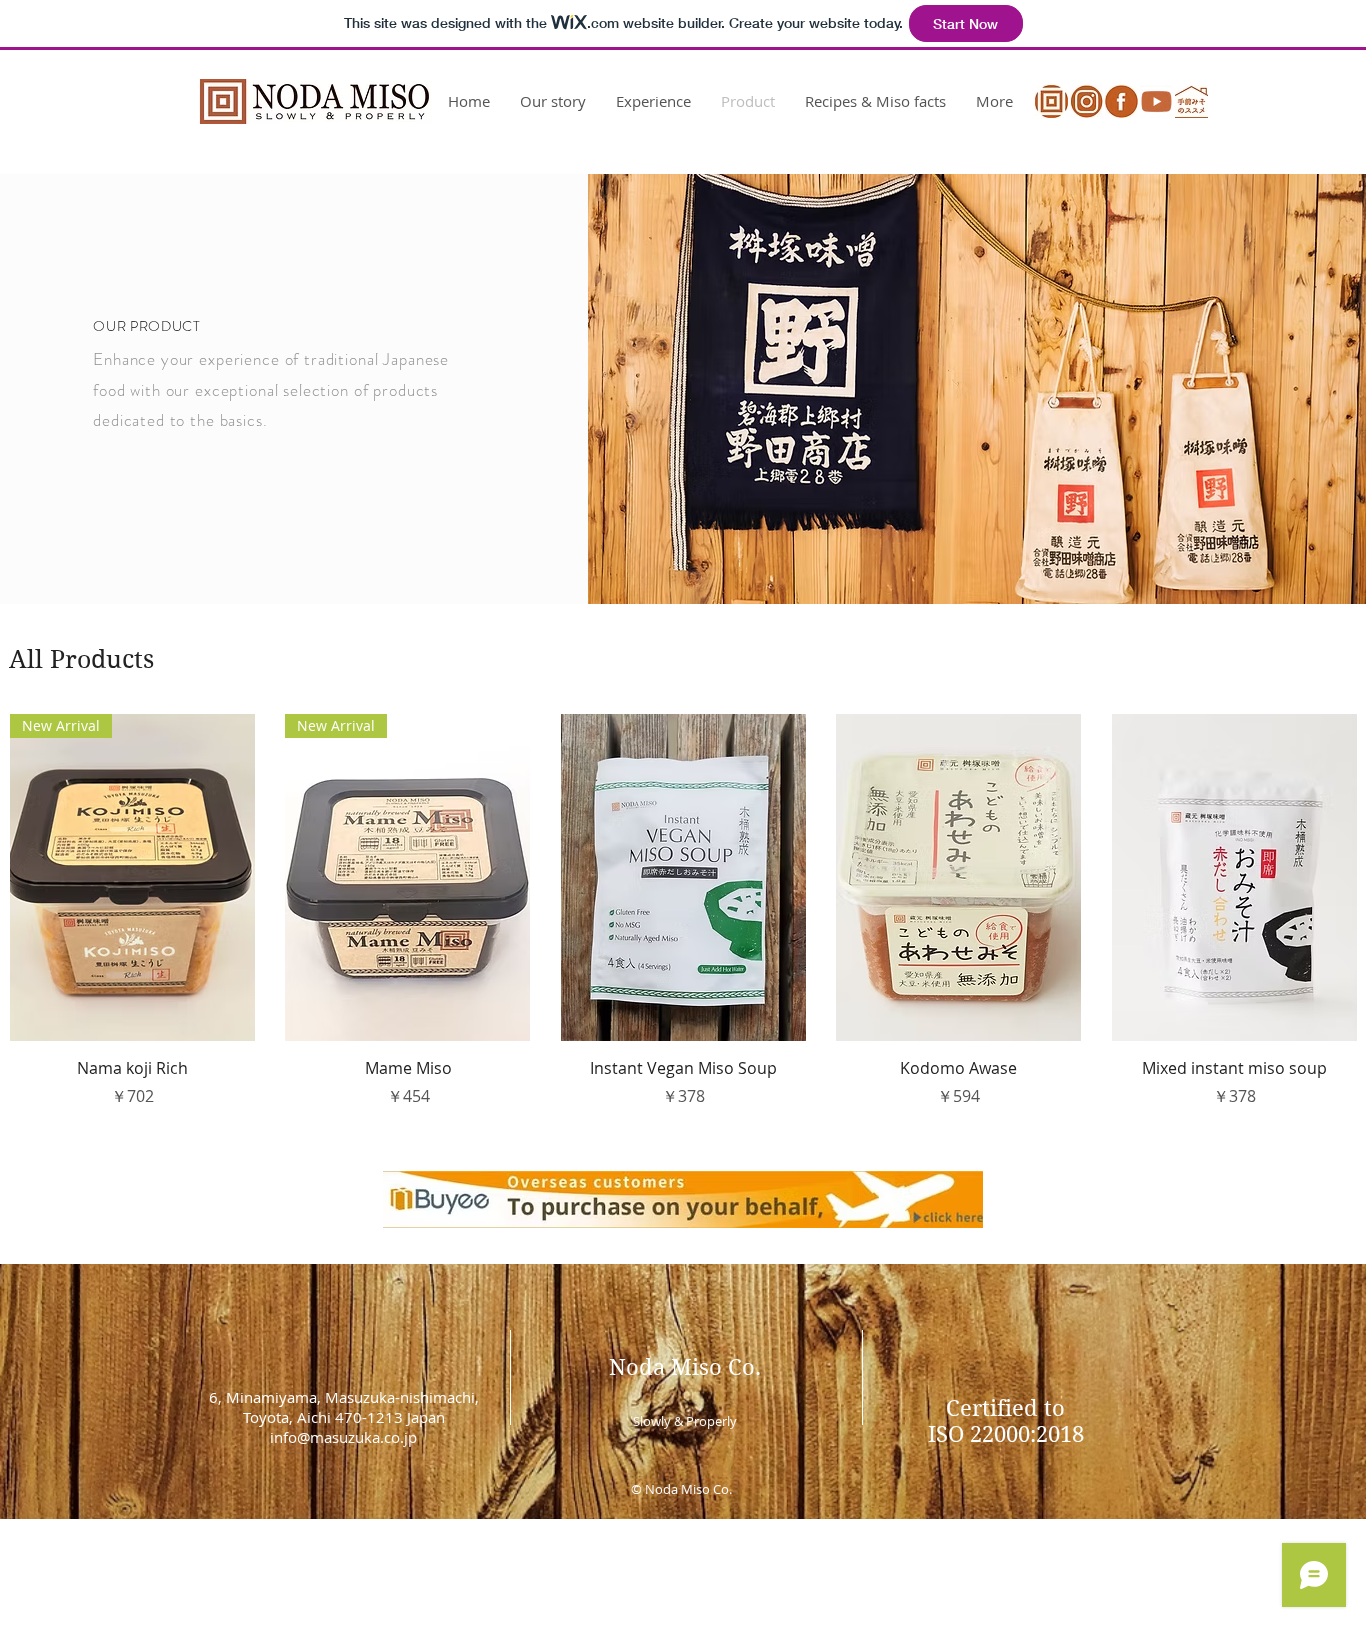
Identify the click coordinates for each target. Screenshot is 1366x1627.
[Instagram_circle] (1086, 101)
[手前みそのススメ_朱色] (1191, 101)
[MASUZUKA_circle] (1051, 101)
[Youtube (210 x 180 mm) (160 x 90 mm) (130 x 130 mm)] (1156, 101)
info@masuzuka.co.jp (343, 1437)
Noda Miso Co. (685, 1367)
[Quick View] (683, 877)
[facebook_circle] (1121, 101)
